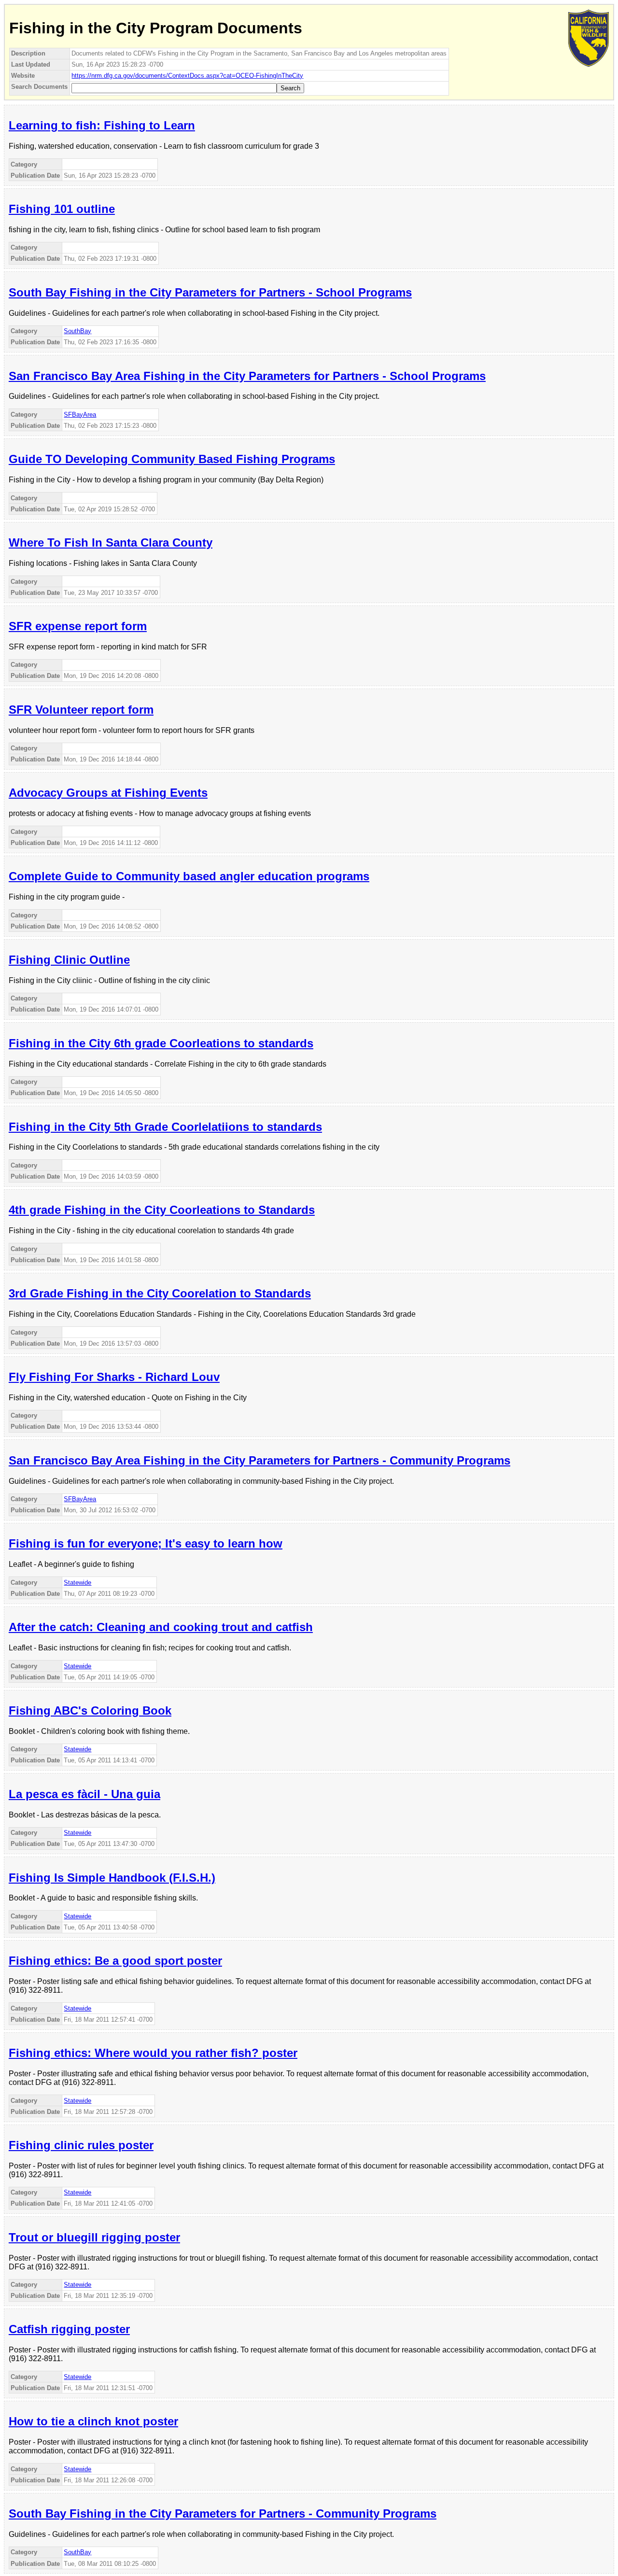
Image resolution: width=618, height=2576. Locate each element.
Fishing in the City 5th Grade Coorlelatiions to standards (165, 1127)
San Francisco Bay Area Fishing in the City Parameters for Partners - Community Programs (260, 1460)
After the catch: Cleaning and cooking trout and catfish (161, 1627)
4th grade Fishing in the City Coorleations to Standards (162, 1210)
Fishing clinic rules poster (81, 2145)
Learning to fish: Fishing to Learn (102, 125)
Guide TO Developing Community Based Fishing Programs (172, 459)
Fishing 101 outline (62, 209)
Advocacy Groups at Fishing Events (108, 793)
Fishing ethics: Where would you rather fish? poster (153, 2053)
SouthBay (77, 331)
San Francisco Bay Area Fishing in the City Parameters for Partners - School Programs (247, 376)
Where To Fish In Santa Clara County (111, 542)
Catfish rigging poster (69, 2329)
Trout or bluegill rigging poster (94, 2237)
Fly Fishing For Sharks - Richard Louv (114, 1377)
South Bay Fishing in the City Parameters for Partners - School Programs (210, 292)
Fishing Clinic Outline (69, 960)
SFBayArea (80, 415)
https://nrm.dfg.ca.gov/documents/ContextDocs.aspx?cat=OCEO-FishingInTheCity (187, 76)
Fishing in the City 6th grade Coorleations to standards (161, 1043)
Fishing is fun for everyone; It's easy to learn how (146, 1543)
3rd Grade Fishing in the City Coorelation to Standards (160, 1293)
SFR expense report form (78, 626)
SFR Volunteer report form (81, 710)
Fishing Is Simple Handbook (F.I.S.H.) (112, 1878)
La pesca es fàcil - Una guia (84, 1794)
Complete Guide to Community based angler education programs (189, 876)
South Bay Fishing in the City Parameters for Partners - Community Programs (223, 2513)
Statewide (77, 1583)
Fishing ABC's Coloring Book (90, 1710)
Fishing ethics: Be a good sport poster (115, 1961)
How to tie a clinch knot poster (93, 2421)
